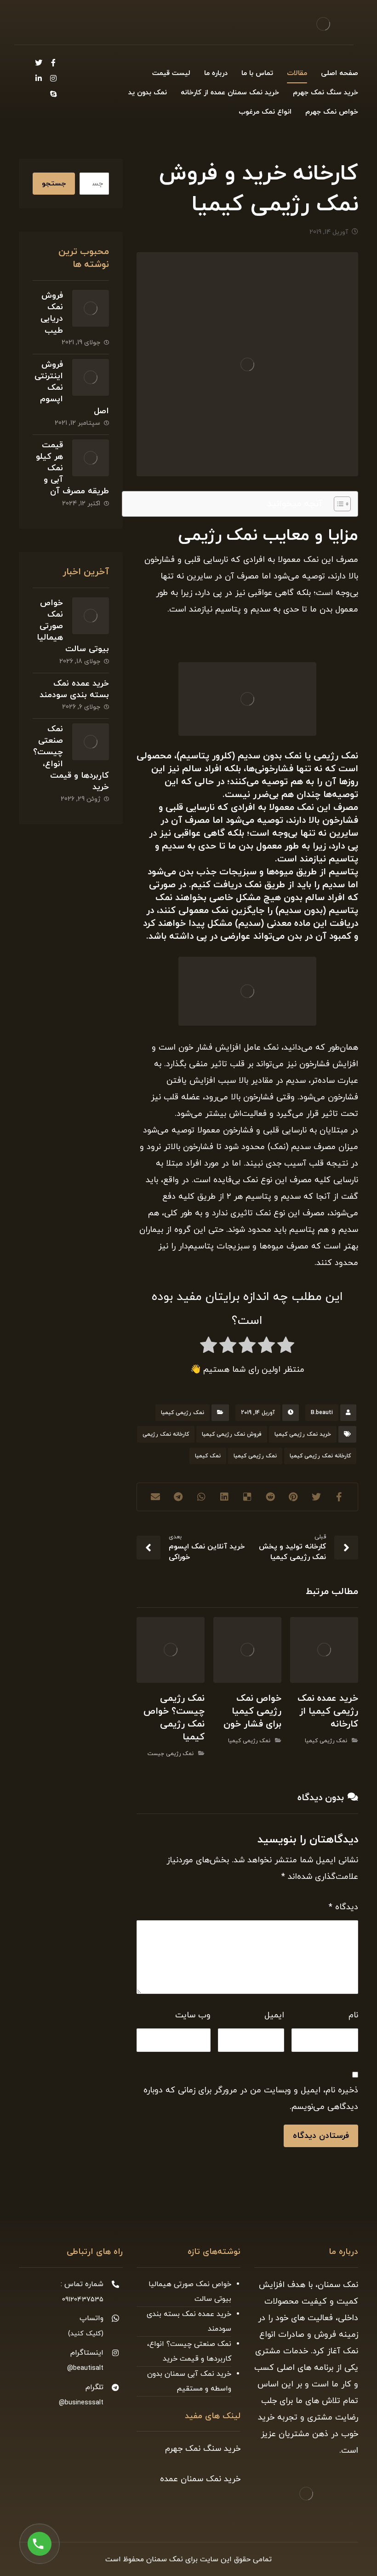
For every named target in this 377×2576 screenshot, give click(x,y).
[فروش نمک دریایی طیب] (91, 308)
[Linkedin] (39, 78)
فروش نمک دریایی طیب (52, 313)
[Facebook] (53, 63)
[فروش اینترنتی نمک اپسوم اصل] (91, 377)
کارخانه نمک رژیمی (166, 1434)
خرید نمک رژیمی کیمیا (303, 1434)
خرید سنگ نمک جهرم (203, 2449)
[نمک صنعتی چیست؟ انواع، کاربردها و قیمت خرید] (91, 742)
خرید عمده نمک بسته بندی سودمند (74, 689)
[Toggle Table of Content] (338, 504)
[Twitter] (39, 63)
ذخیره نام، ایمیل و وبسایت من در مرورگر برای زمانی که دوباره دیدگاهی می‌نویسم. (251, 2099)
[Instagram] (53, 78)
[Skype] (53, 94)
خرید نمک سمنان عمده (200, 2479)
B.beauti (322, 1413)
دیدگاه (343, 1907)
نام (353, 2015)
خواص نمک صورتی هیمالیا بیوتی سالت (190, 2292)
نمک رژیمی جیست (171, 1754)
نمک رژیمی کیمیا (183, 1413)
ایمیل (274, 2015)
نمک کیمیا (208, 1456)
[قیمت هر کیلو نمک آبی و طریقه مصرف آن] (91, 458)
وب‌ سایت (193, 2015)
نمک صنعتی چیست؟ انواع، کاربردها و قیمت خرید (189, 2351)
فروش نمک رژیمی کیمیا (232, 1434)
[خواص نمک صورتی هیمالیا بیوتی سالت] (91, 616)
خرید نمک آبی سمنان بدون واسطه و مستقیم (189, 2381)
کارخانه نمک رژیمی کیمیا (320, 1456)
